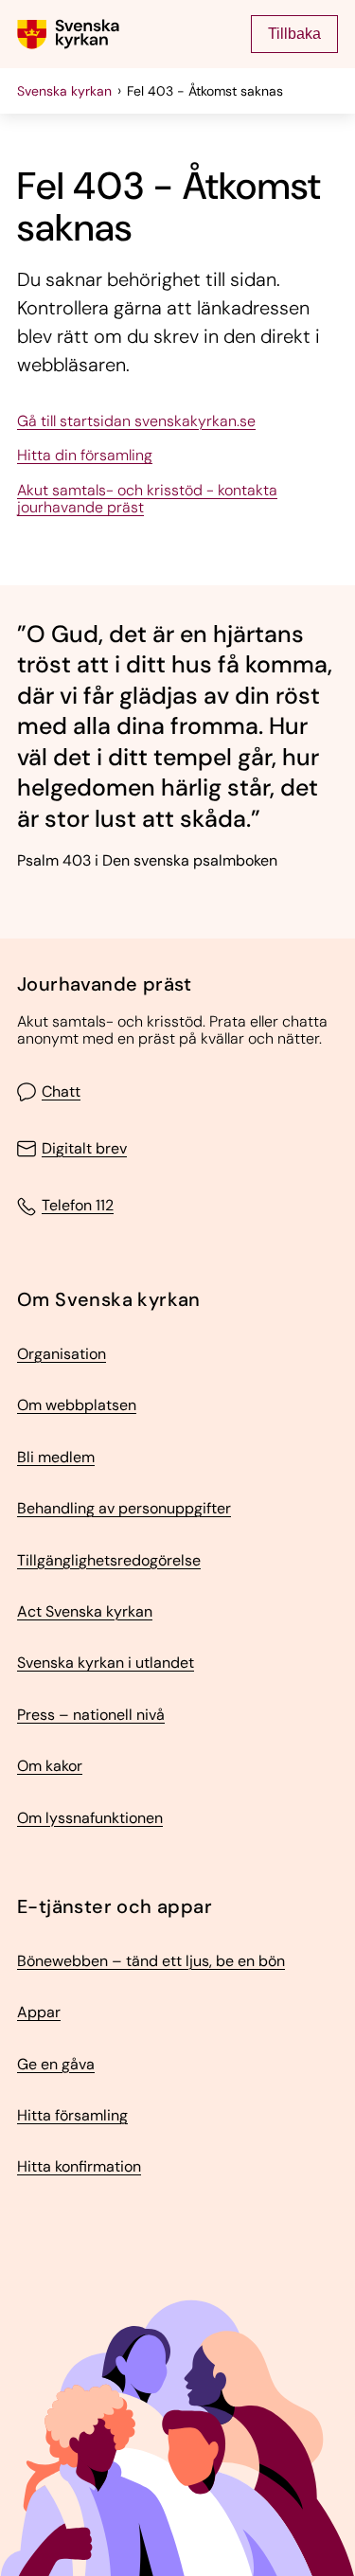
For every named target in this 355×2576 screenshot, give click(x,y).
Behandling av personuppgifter (124, 1509)
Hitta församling (72, 2116)
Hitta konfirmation (79, 2167)
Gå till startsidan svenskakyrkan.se (136, 421)
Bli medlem (56, 1458)
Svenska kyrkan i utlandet (106, 1663)
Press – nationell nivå (91, 1715)
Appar (39, 2012)
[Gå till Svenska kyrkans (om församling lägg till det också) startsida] (68, 34)
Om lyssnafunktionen (90, 1818)
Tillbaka (294, 34)
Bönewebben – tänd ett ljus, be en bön (151, 1961)
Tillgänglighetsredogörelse (109, 1561)
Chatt (61, 1092)
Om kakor (50, 1766)
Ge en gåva (56, 2065)
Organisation (62, 1354)
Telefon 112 (78, 1207)
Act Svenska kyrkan (85, 1612)
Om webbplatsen (77, 1405)
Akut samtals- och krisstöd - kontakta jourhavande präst (147, 500)
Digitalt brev (84, 1149)
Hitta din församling (85, 456)
